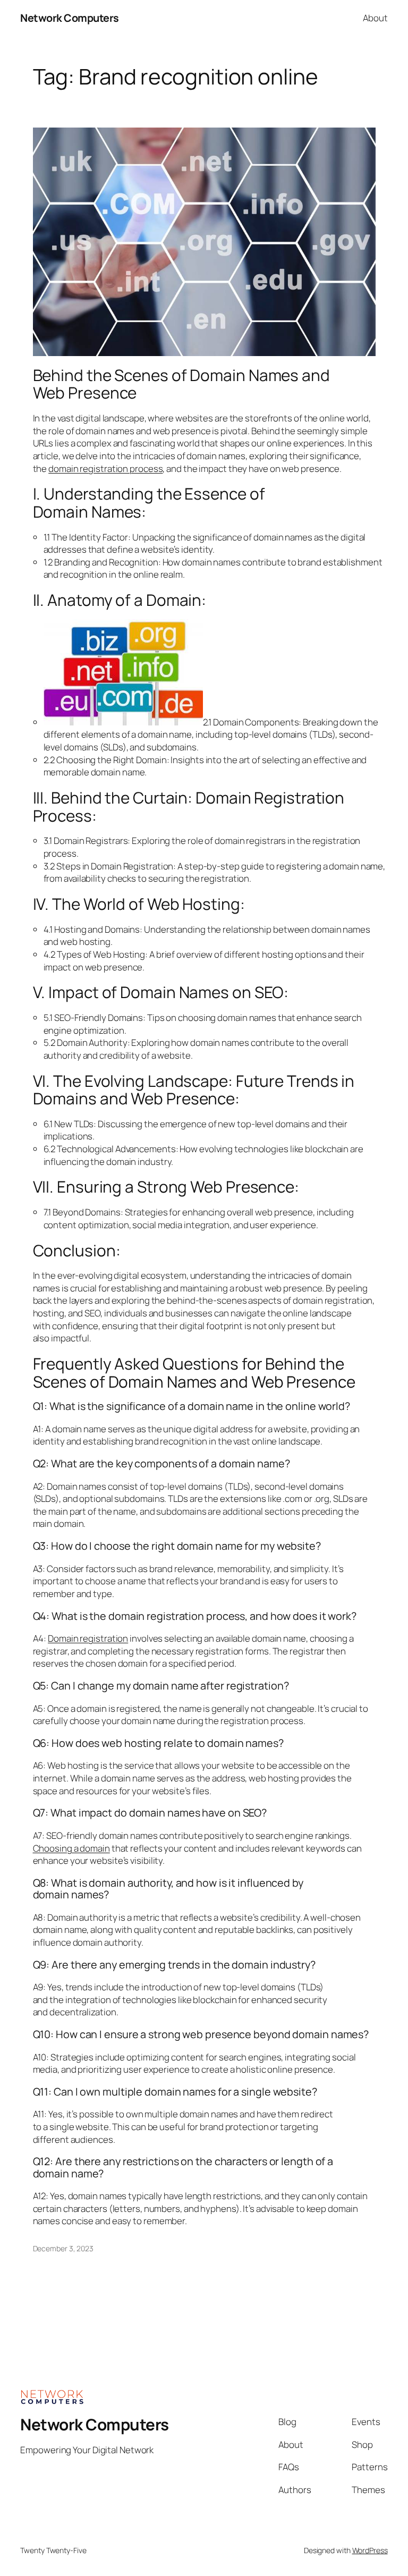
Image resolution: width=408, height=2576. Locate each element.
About (375, 18)
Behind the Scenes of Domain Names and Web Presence (181, 384)
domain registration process (105, 468)
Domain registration (88, 1638)
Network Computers (70, 18)
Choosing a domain (71, 1848)
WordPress (370, 2550)
